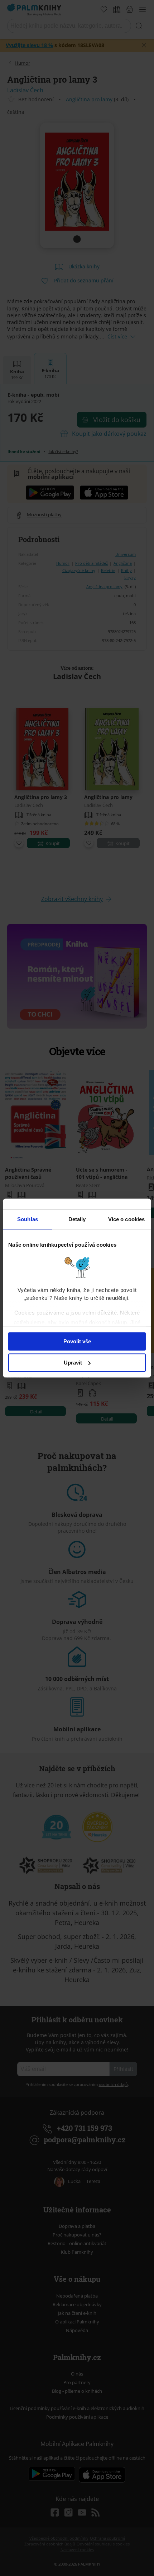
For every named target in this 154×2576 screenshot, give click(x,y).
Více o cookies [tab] (126, 1219)
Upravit (73, 1363)
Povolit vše (77, 1341)
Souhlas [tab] (28, 1219)
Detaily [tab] (77, 1219)
